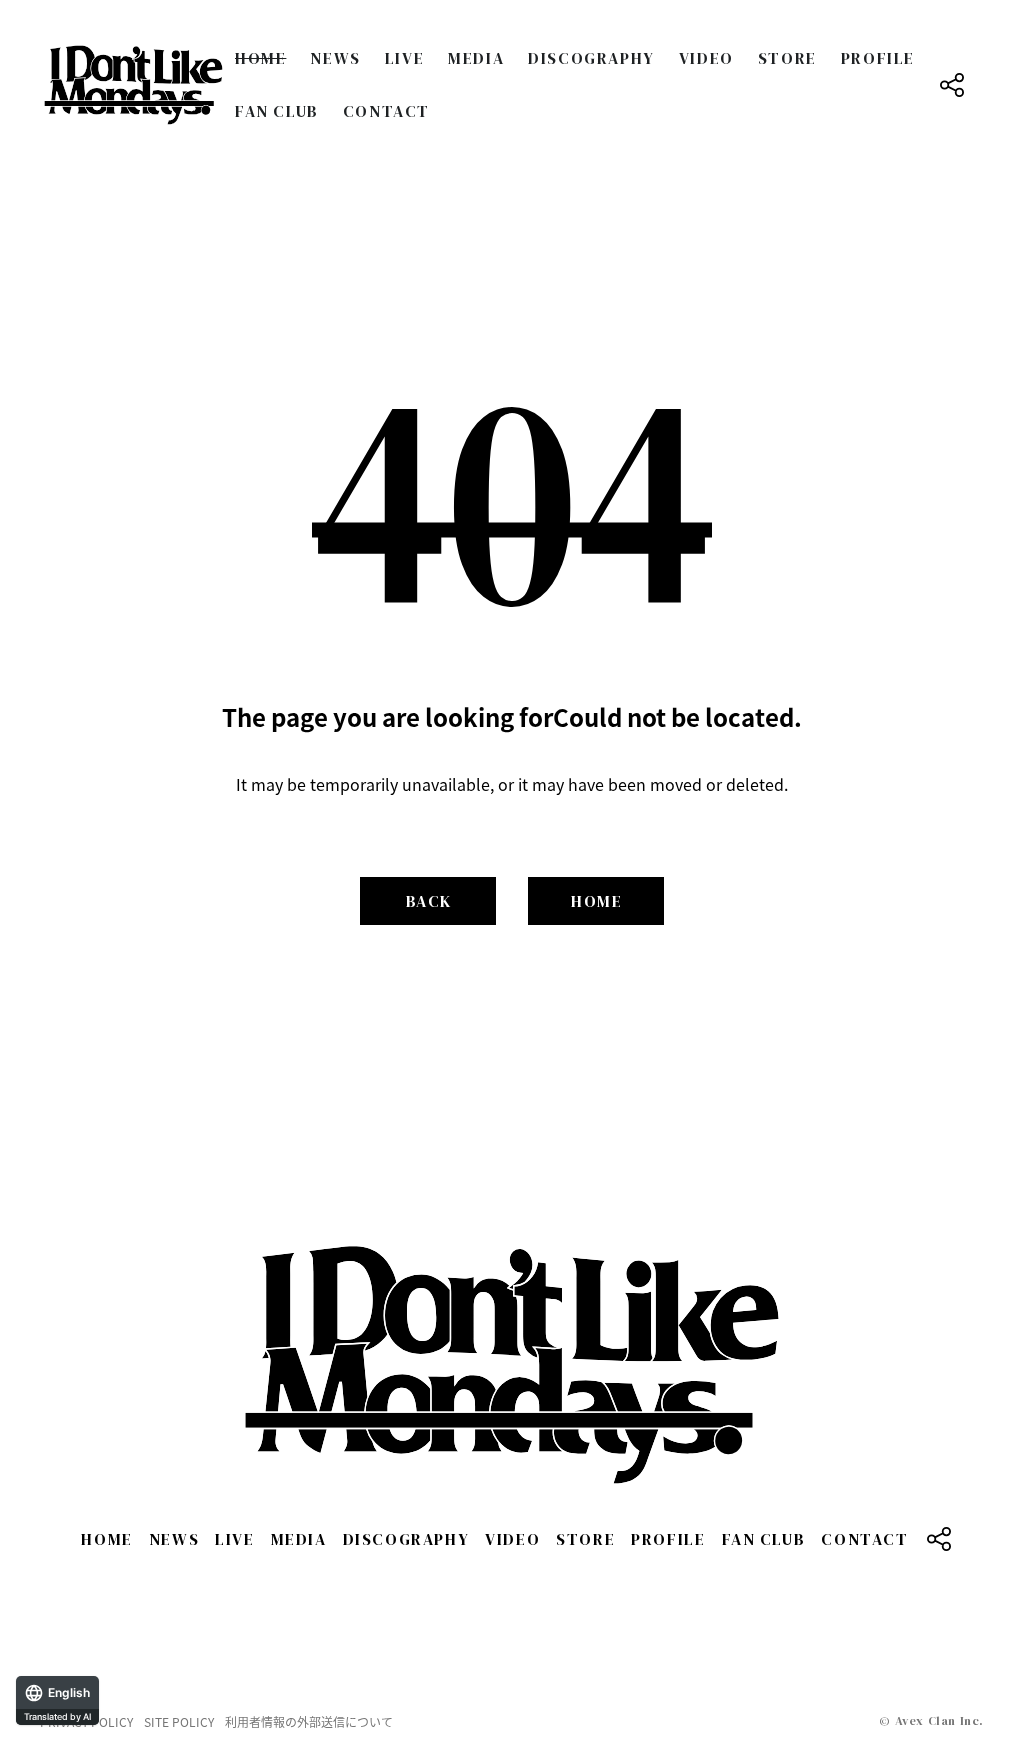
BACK (429, 901)
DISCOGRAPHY (591, 58)
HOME (260, 58)
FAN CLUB (277, 111)
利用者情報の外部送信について (309, 1722)
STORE (787, 58)
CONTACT (386, 111)
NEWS (335, 58)
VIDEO (706, 58)
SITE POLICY (179, 1722)
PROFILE (878, 58)
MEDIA (476, 58)
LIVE (404, 58)
